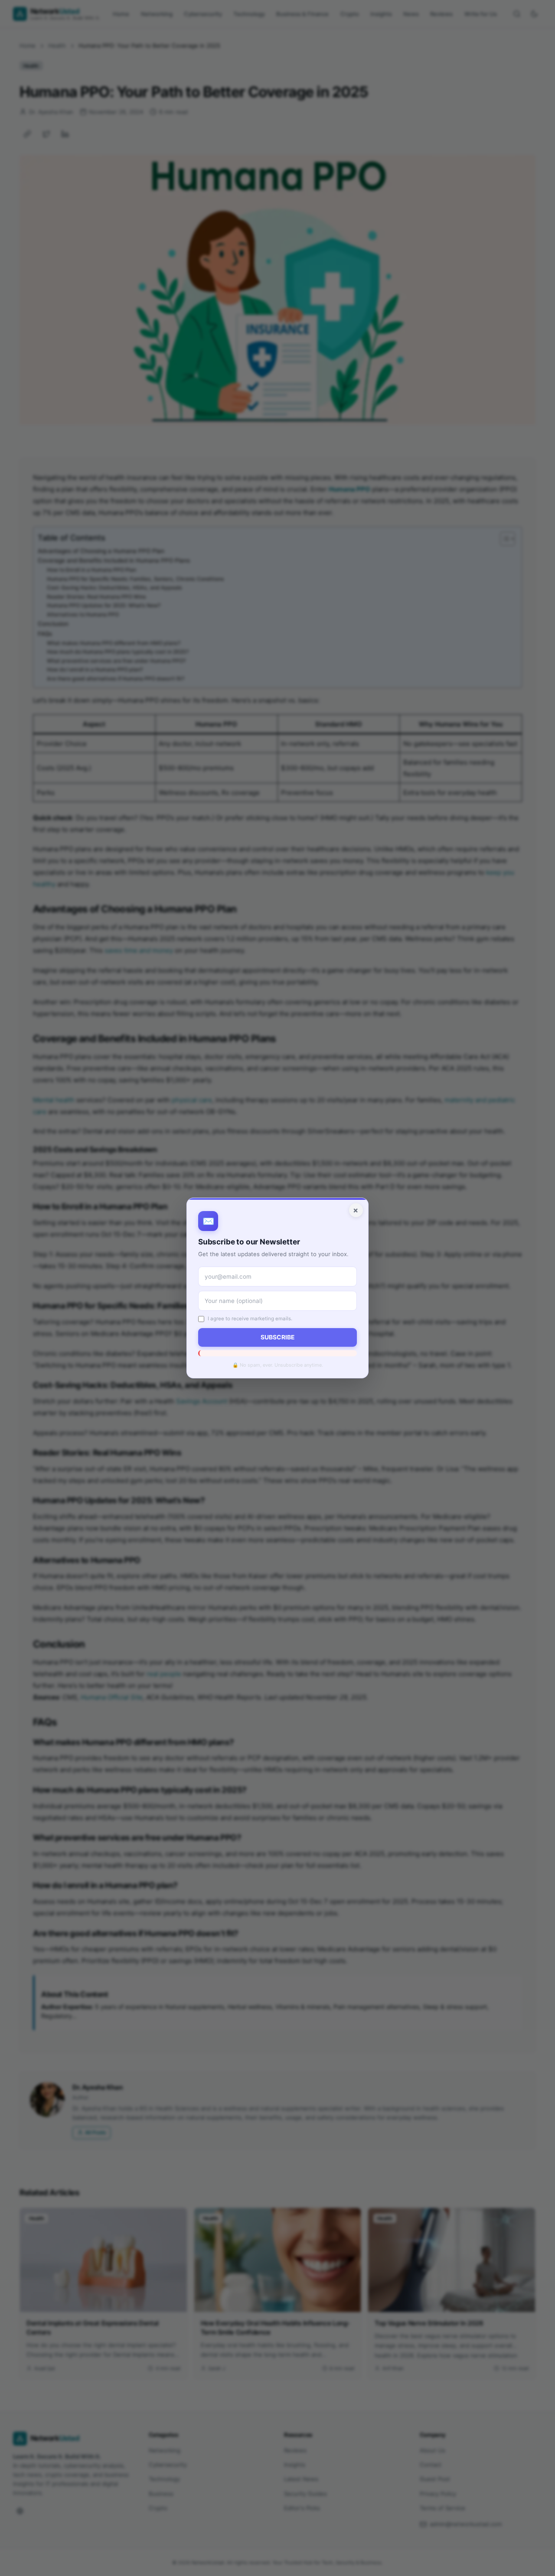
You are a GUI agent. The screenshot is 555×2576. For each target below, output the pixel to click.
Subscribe (277, 1337)
